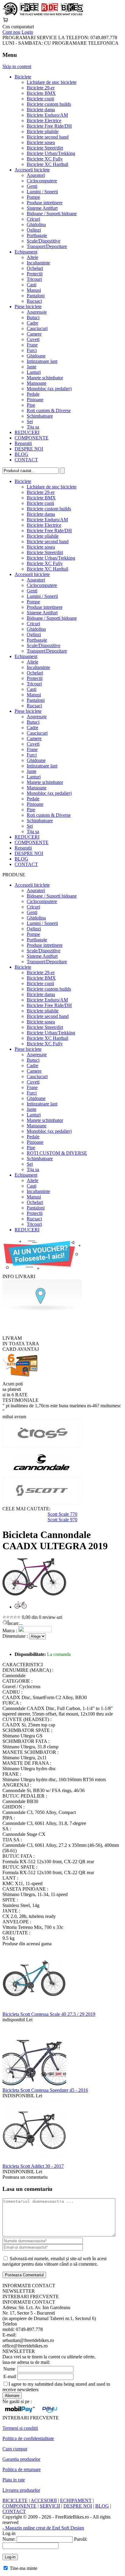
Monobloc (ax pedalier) (49, 389)
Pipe (31, 405)
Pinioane (35, 400)
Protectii (35, 274)
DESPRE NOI (29, 449)
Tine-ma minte (24, 2568)
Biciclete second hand (48, 137)
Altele (32, 257)
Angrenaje (37, 312)
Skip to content (17, 66)
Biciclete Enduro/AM (47, 115)
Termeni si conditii (20, 2428)
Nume (9, 2369)
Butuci (33, 317)
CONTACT (26, 460)
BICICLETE (15, 2500)
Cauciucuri (37, 328)
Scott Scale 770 (62, 1514)
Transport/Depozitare (47, 246)
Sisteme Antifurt (42, 208)
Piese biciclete (28, 307)
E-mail (10, 2376)
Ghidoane (36, 356)
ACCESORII (44, 2500)
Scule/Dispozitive (44, 241)
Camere (34, 334)
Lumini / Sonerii (42, 192)
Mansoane (37, 383)
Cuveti (33, 339)
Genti (32, 186)
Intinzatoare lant (42, 361)
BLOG (21, 454)
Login (27, 32)
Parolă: (81, 2539)
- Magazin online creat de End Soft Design (43, 2528)
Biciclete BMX (41, 93)
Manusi (34, 290)
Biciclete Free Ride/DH (49, 126)
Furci (32, 350)
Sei (30, 421)
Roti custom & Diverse (49, 410)
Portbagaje (37, 235)
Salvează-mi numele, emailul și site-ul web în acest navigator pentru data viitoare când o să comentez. (54, 2261)
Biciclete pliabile (43, 131)
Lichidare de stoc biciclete (52, 82)
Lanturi (34, 372)
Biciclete (23, 77)
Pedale (33, 394)
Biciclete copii (40, 99)
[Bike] (43, 14)
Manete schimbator (45, 378)
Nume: (9, 2539)
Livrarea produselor (21, 2490)
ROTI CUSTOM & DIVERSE (57, 1153)
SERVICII (50, 2506)
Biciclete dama (41, 110)
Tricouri (34, 279)
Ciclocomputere (42, 181)
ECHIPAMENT (76, 2500)
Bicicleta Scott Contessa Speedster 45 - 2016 (45, 2090)
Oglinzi (34, 230)
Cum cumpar (15, 2449)
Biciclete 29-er (41, 88)
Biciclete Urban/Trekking (51, 153)
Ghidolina (36, 224)
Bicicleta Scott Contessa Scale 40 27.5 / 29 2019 (49, 2014)
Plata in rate (14, 2480)
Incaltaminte (38, 263)
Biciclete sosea (41, 142)
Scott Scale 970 (62, 1520)
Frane (32, 345)
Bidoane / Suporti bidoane (52, 214)
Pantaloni (36, 296)
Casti (32, 285)
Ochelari (35, 268)
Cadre (32, 323)
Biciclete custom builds (49, 104)
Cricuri (33, 219)
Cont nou (11, 32)
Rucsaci (34, 301)
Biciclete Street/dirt (45, 148)
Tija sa (33, 427)
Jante (32, 367)
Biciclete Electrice (44, 121)
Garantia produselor (21, 2459)
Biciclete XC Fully (45, 159)
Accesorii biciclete (32, 170)
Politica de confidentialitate (28, 2438)
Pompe (33, 197)
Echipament (26, 252)
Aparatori (36, 175)
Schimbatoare (40, 416)
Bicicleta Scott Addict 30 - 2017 (33, 2166)
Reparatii (23, 443)
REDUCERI (27, 432)
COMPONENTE (32, 438)
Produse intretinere (45, 203)
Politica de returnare (22, 2469)
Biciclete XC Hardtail (47, 164)
